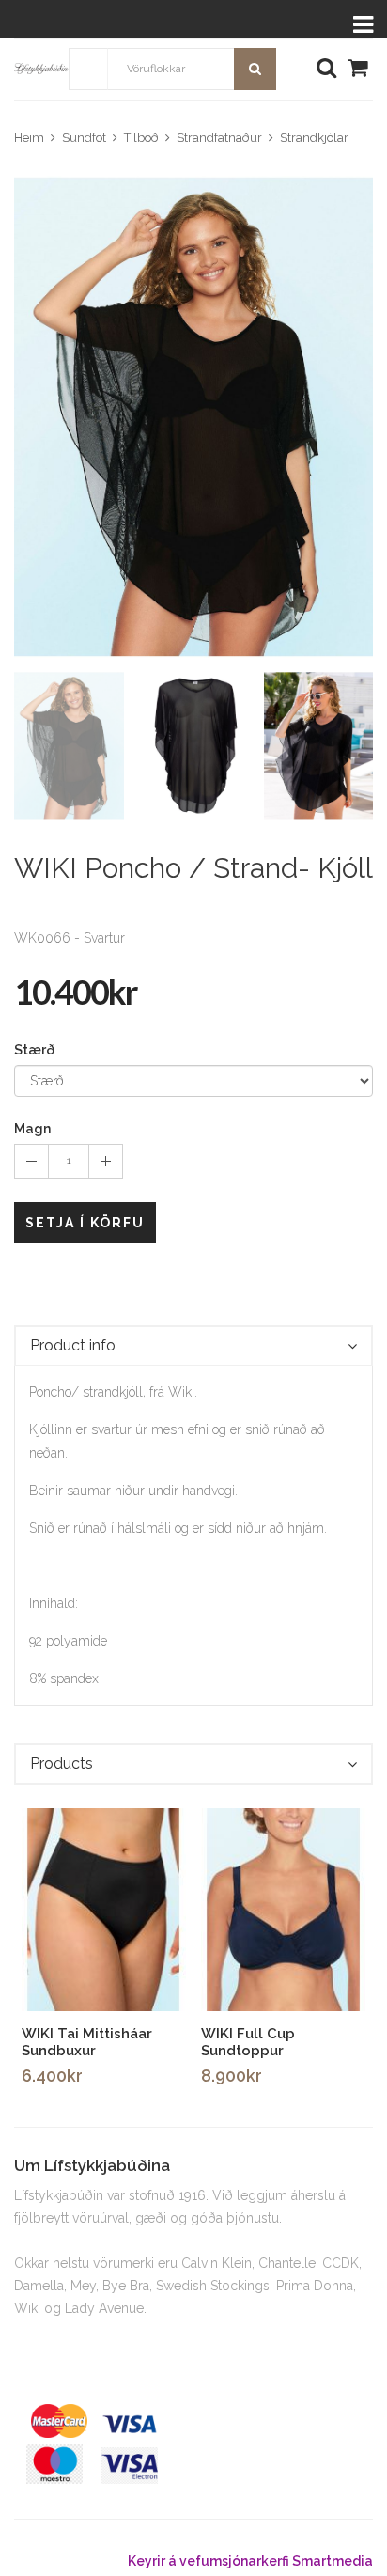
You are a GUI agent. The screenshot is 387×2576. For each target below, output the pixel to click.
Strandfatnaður (219, 138)
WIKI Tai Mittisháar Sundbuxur (87, 2042)
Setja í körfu (85, 1223)
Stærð (34, 1050)
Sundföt (84, 138)
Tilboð (141, 138)
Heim (29, 138)
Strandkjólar (314, 138)
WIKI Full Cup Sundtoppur (248, 2042)
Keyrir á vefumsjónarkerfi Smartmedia (250, 2561)
